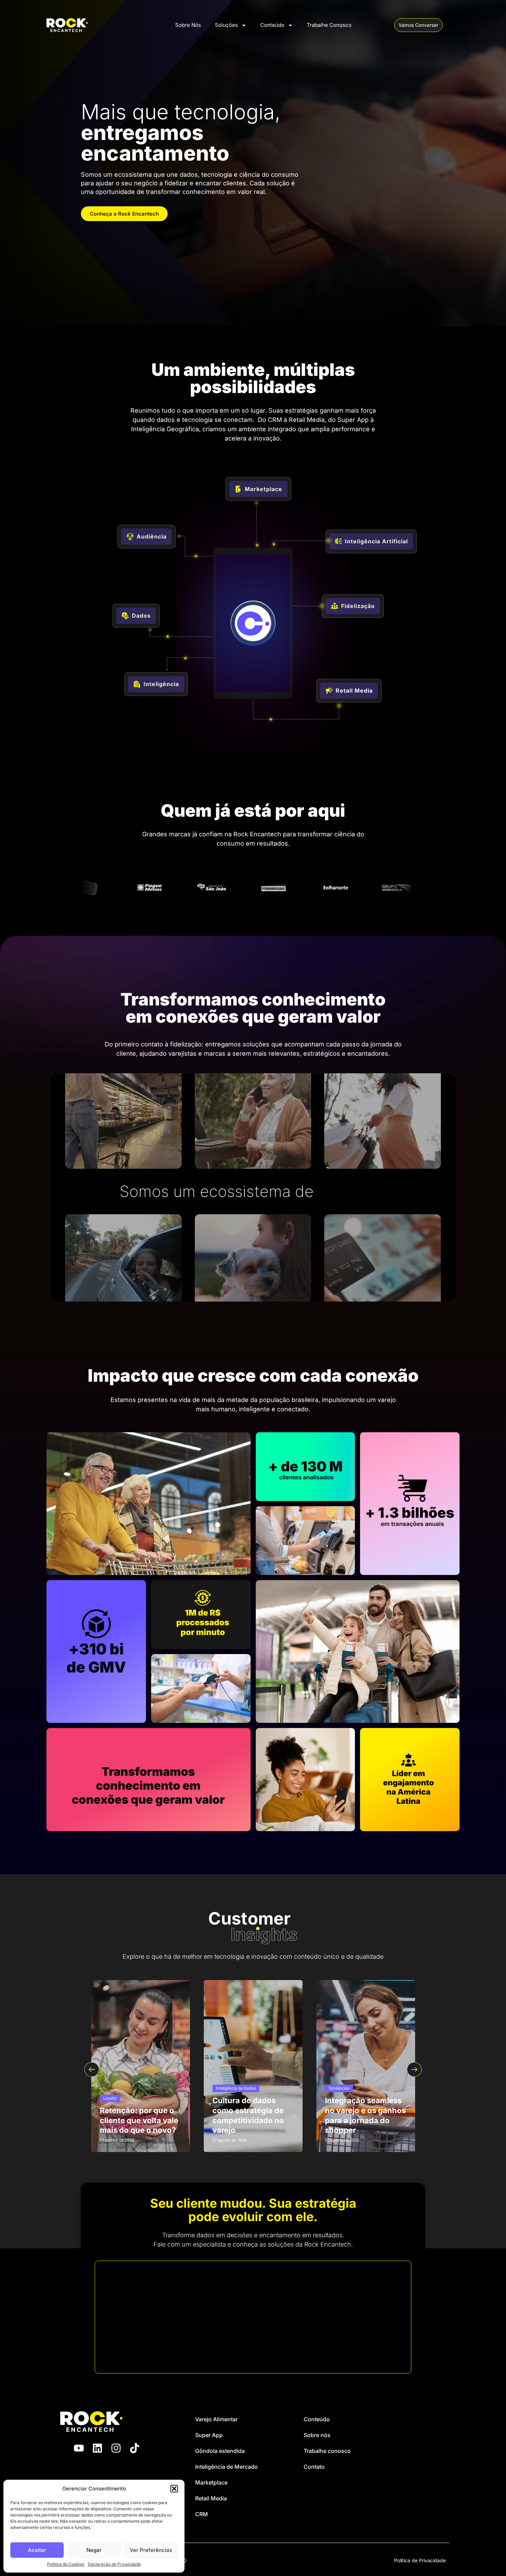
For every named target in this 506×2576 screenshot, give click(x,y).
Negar (94, 2550)
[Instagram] (116, 2448)
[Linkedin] (97, 2448)
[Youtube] (79, 2448)
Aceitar (37, 2550)
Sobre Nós (188, 25)
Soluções (226, 25)
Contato (314, 2467)
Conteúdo (272, 25)
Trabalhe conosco (327, 2451)
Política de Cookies (66, 2564)
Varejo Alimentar (217, 2419)
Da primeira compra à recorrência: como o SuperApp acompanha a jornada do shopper (365, 2110)
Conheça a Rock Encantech (124, 214)
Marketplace (211, 2482)
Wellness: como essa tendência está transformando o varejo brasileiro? (139, 2115)
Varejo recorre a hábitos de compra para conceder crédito (247, 2115)
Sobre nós (317, 2435)
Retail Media (211, 2498)
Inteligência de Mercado (226, 2467)
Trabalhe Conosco (329, 25)
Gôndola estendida (220, 2451)
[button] (174, 2489)
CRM (202, 2514)
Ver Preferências (151, 2550)
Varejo (222, 2088)
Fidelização (339, 2079)
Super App (209, 2435)
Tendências (114, 2088)
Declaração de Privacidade (114, 2564)
